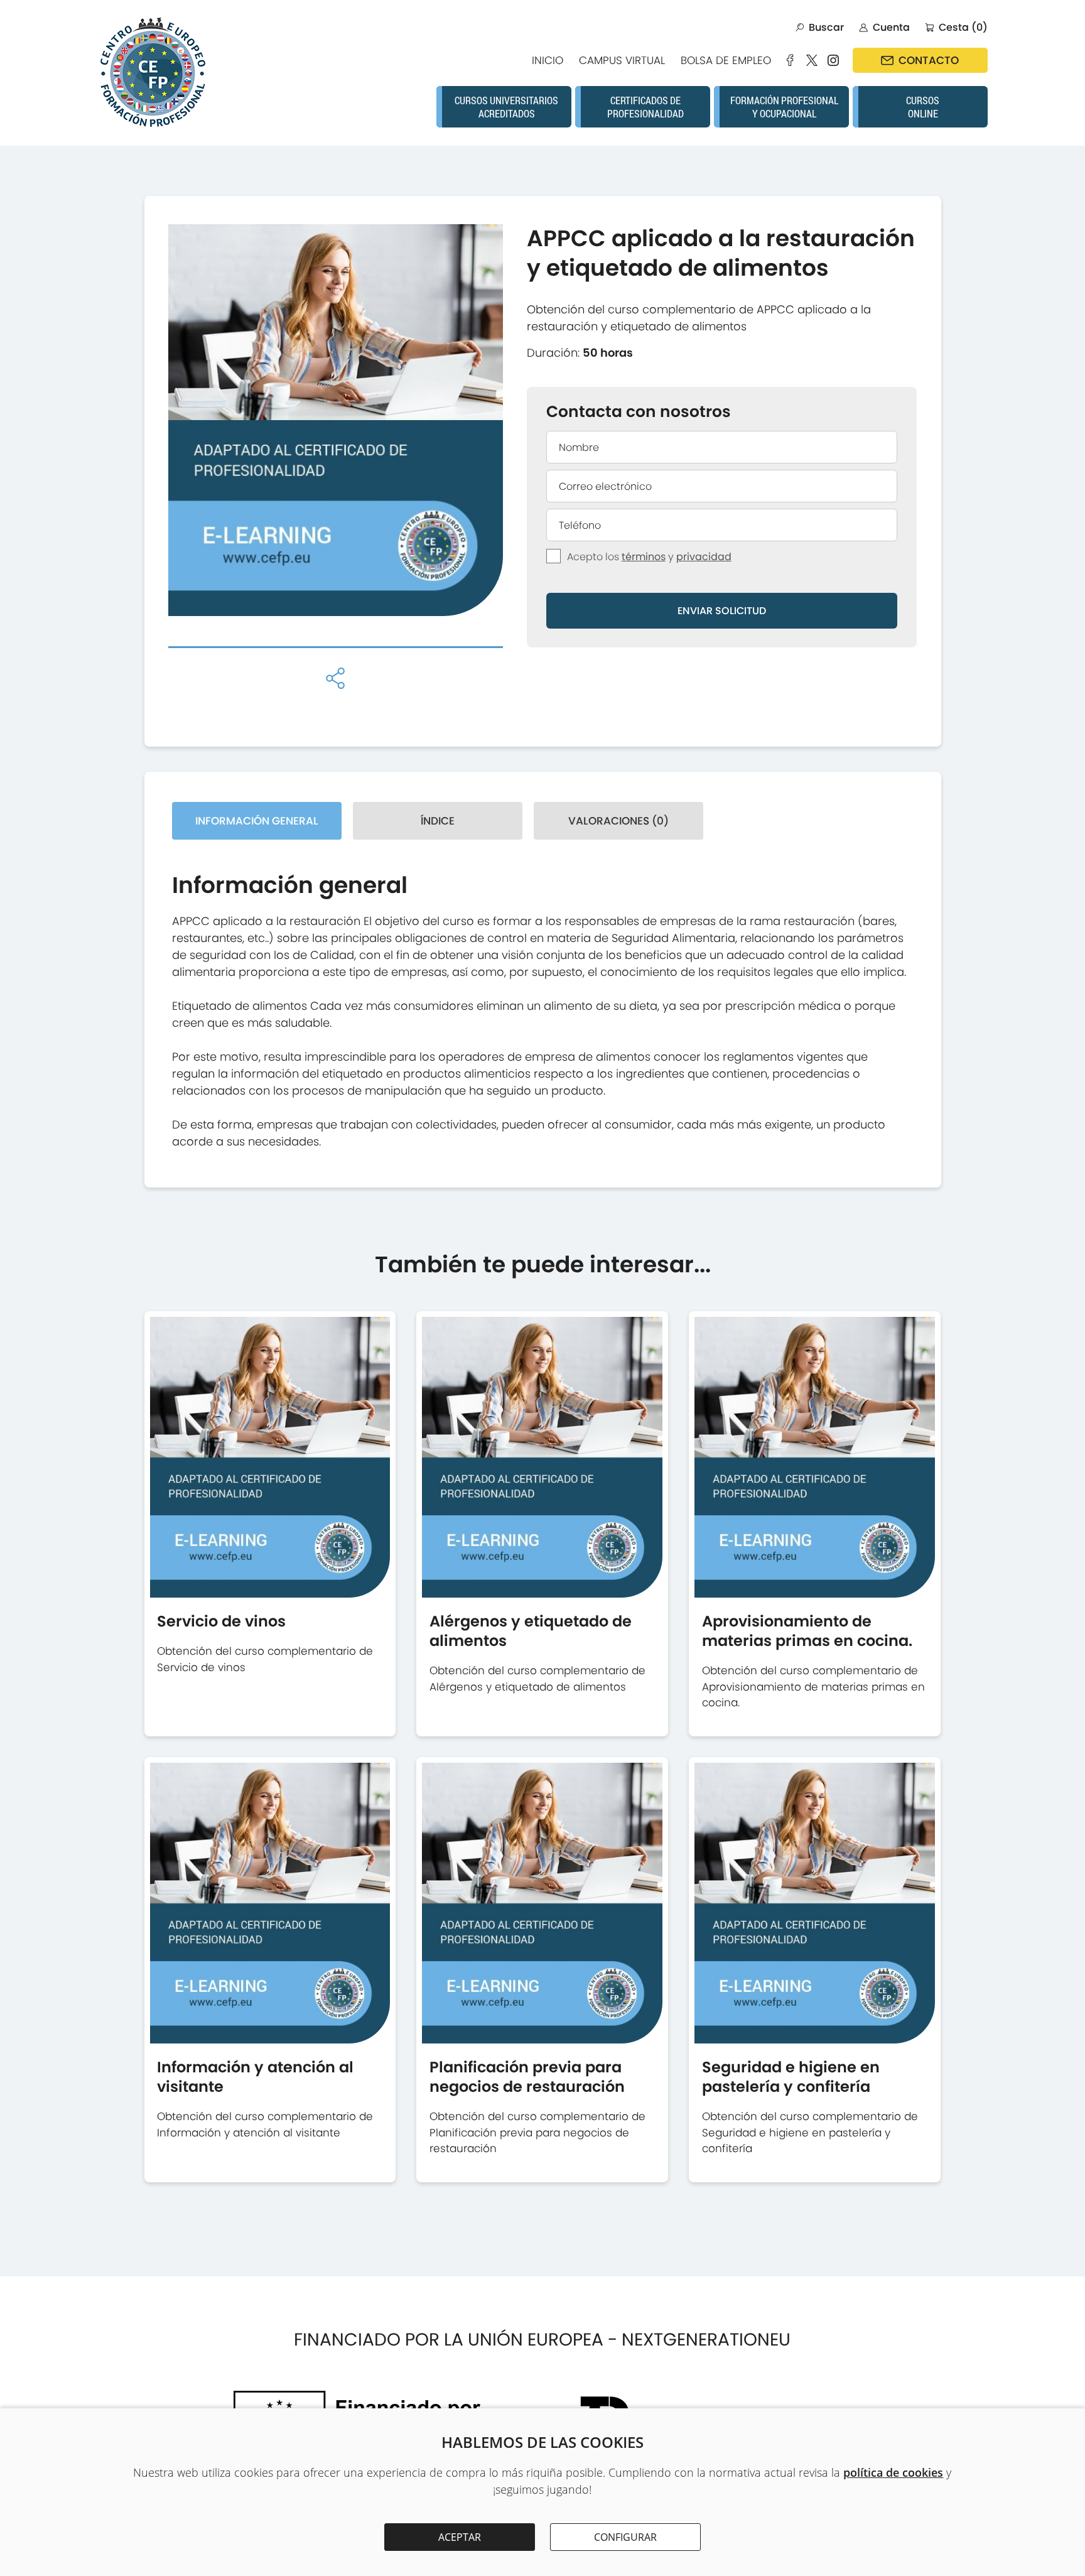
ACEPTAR (460, 2537)
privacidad (704, 557)
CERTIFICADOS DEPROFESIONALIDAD (645, 107)
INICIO (548, 60)
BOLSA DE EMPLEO (726, 60)
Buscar (826, 27)
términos (644, 557)
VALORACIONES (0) (618, 821)
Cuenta (891, 27)
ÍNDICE (438, 821)
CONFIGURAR (625, 2537)
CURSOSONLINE (923, 107)
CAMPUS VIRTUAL (622, 60)
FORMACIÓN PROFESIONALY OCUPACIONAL (784, 107)
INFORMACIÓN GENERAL (257, 821)
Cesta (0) (963, 27)
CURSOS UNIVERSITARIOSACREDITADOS (506, 107)
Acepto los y (649, 557)
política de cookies (893, 2472)
